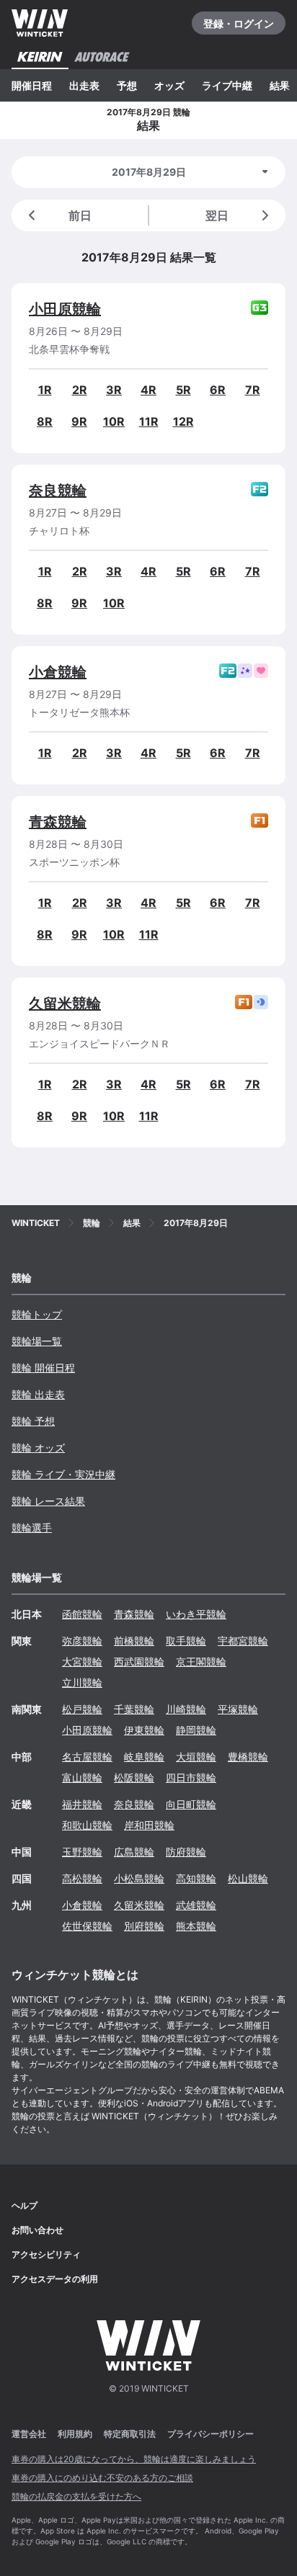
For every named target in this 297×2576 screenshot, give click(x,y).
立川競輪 (82, 1682)
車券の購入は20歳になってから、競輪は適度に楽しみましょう (134, 2459)
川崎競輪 (186, 1709)
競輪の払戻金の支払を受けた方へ (76, 2496)
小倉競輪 (58, 672)
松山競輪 (248, 1878)
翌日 (217, 215)
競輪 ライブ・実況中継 (63, 1474)
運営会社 (29, 2434)
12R (183, 421)
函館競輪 (82, 1614)
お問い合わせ (37, 2230)
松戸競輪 (82, 1709)
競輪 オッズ (38, 1448)
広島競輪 (134, 1852)
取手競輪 (186, 1641)
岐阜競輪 (144, 1757)
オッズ (169, 85)
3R (114, 390)
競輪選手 (32, 1528)
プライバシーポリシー (210, 2434)
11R (149, 421)
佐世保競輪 (87, 1926)
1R (45, 390)
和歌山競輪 (87, 1825)
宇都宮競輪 (243, 1641)
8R (45, 421)
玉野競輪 (82, 1852)
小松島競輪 (139, 1878)
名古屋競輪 (87, 1757)
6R (218, 390)
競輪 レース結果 (48, 1501)
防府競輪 (186, 1852)
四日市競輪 (191, 1777)
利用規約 (75, 2434)
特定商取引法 (130, 2434)
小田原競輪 (65, 309)
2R (80, 390)
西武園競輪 (139, 1662)
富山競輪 (82, 1777)
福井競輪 (82, 1804)
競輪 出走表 (38, 1394)
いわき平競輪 (196, 1614)
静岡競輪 (196, 1730)
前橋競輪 (134, 1641)
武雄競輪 (196, 1905)
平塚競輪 (238, 1709)
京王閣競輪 (201, 1662)
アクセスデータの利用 (55, 2279)
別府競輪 (144, 1926)
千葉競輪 (134, 1709)
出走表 (84, 85)
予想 (127, 85)
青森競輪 (58, 822)
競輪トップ (37, 1314)
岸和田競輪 (149, 1825)
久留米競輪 (65, 1003)
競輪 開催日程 (43, 1368)
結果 (280, 85)
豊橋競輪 (248, 1757)
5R (183, 390)
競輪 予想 (33, 1421)
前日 (80, 215)
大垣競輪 (196, 1757)
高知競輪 (196, 1878)
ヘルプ (25, 2205)
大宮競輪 (82, 1662)
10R (114, 421)
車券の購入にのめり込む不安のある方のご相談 (102, 2478)
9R (79, 421)
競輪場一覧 (37, 1341)
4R (148, 390)
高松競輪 (82, 1878)
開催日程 (32, 85)
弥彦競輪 (82, 1641)
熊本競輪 (196, 1926)
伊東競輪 (144, 1730)
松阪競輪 (134, 1777)
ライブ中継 (227, 85)
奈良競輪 (58, 491)
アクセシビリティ (46, 2254)
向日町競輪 (191, 1804)
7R (253, 390)
